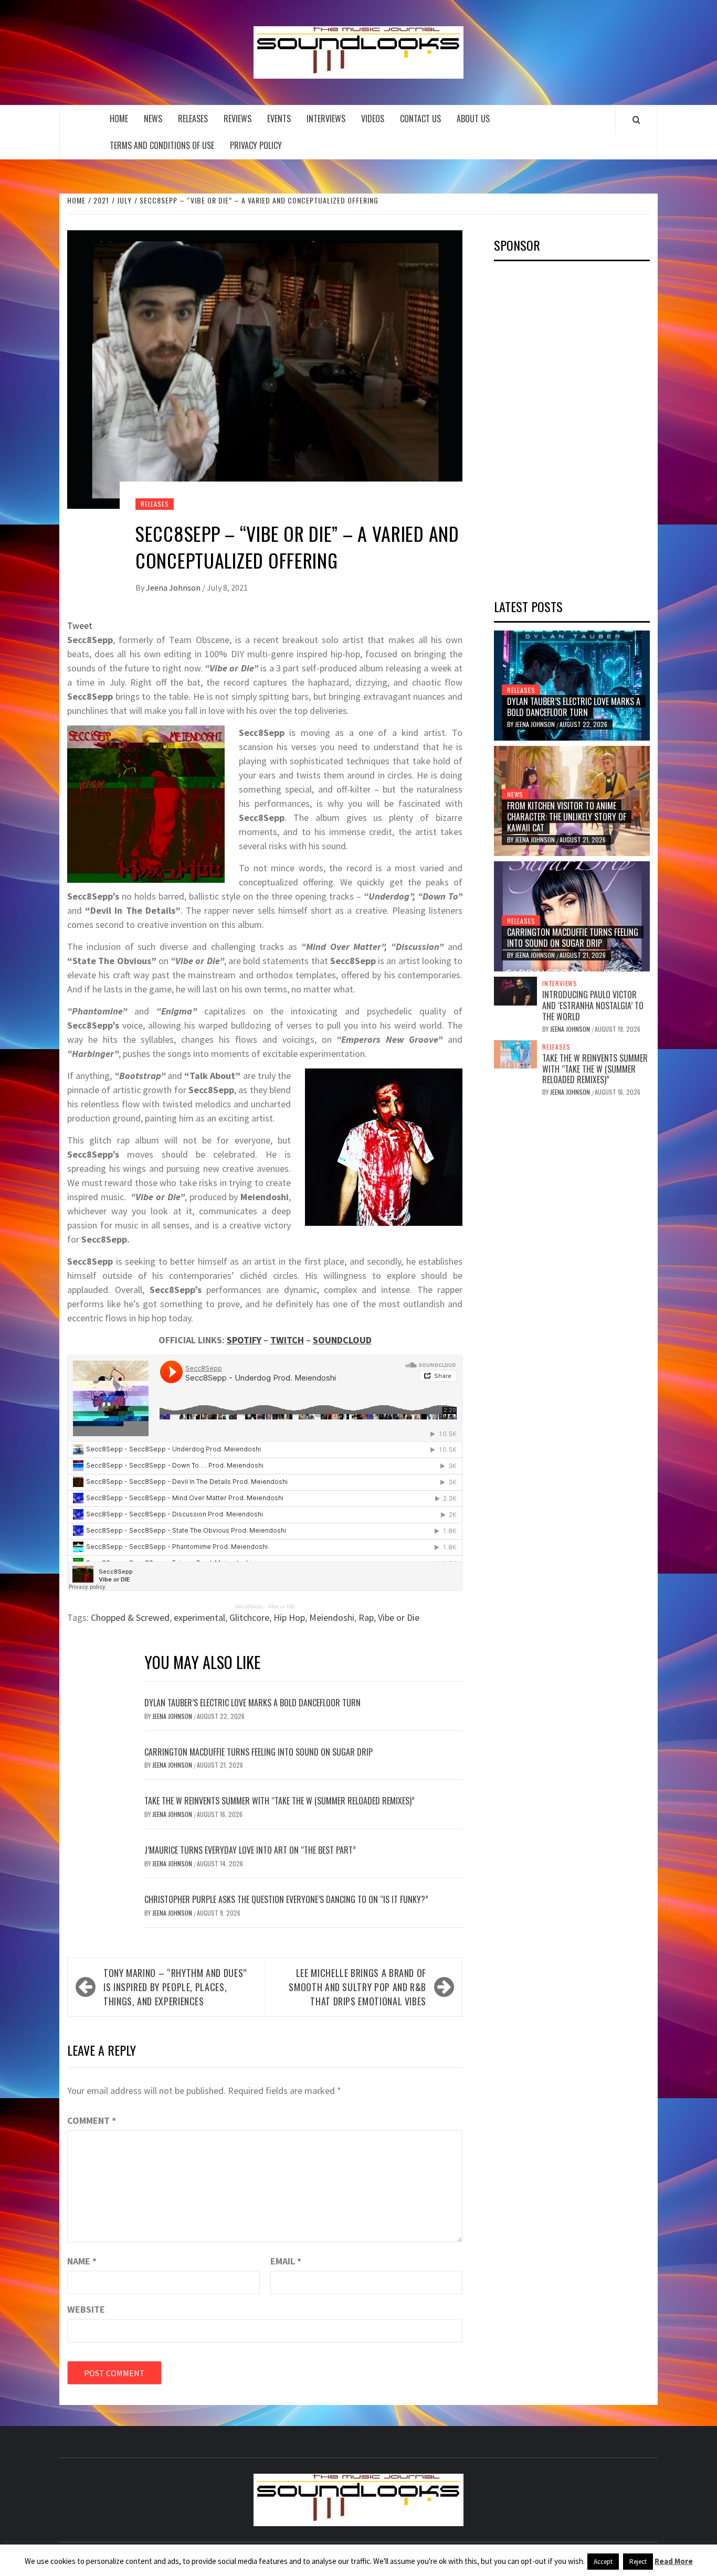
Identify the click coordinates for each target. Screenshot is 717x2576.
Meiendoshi (332, 1617)
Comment (92, 2120)
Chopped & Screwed (130, 1617)
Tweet (80, 626)
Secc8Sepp (249, 1606)
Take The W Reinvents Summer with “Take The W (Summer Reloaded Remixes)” (280, 1801)
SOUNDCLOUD (342, 1340)
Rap (366, 1617)
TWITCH (287, 1340)
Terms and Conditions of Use (162, 145)
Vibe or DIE (282, 1606)
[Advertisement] (573, 426)
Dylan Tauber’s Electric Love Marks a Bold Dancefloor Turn (252, 1703)
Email (286, 2261)
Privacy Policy (256, 145)
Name (82, 2261)
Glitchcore (249, 1617)
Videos (373, 119)
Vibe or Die (399, 1617)
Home (119, 119)
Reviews (238, 119)
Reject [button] (638, 2562)
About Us (473, 119)
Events (279, 119)
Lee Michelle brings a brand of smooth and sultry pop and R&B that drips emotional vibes (357, 1987)
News (153, 119)
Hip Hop (289, 1617)
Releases (193, 119)
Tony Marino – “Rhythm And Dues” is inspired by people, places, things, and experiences (175, 1987)
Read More (674, 2561)
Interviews (326, 119)
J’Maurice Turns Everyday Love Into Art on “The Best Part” (250, 1850)
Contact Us (420, 119)
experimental (199, 1617)
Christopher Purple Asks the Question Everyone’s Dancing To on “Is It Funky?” (286, 1899)
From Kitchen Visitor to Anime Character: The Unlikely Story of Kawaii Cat (567, 817)
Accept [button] (603, 2562)
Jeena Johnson (174, 587)
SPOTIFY (244, 1340)
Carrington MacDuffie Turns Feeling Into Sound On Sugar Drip (259, 1752)
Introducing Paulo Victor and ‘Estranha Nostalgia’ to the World (593, 1006)
